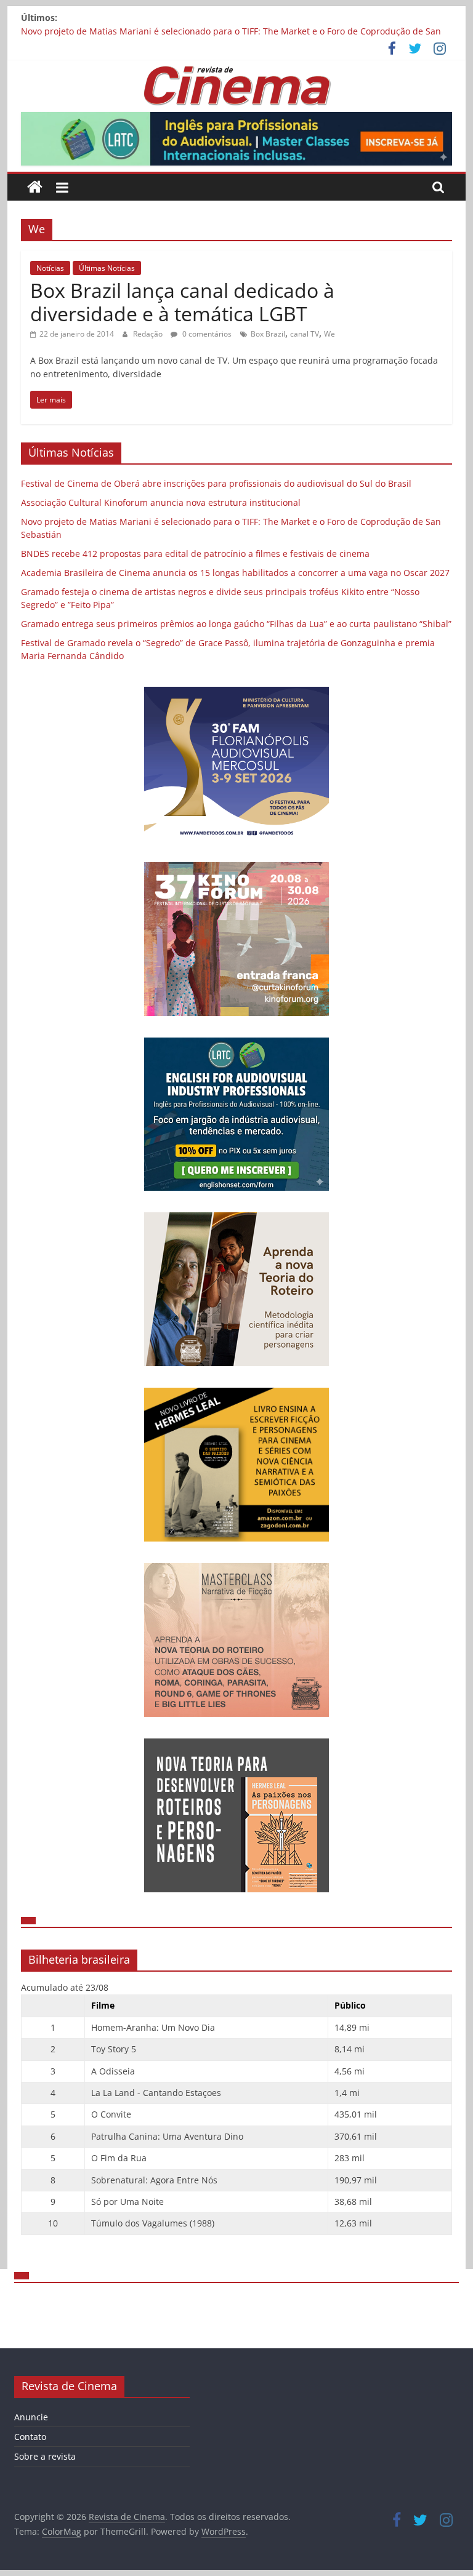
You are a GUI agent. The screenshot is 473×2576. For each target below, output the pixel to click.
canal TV (305, 334)
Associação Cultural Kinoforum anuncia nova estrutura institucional (161, 502)
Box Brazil (268, 334)
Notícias (50, 268)
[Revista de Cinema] (35, 187)
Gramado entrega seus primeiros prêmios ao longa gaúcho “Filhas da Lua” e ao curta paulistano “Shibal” (236, 624)
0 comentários (206, 334)
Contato (30, 2437)
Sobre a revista (45, 2456)
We (329, 334)
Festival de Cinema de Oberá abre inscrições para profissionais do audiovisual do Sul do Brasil (216, 483)
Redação (149, 334)
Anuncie (31, 2417)
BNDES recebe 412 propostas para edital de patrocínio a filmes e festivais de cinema (195, 554)
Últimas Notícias (107, 268)
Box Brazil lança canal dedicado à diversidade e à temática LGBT (182, 302)
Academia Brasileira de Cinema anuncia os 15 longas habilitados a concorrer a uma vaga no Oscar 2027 (235, 573)
